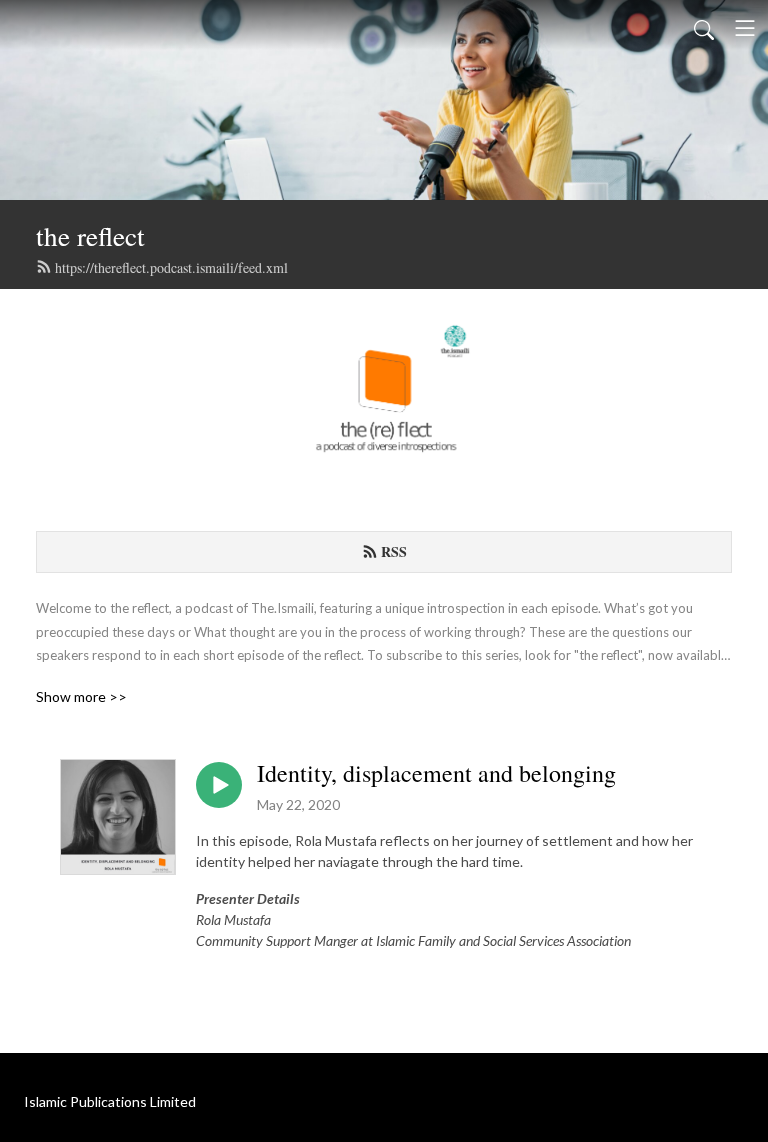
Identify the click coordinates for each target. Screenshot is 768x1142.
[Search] (704, 28)
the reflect (90, 235)
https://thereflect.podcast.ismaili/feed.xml (171, 267)
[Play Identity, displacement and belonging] (219, 785)
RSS (394, 551)
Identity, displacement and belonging (436, 773)
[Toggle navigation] (745, 28)
